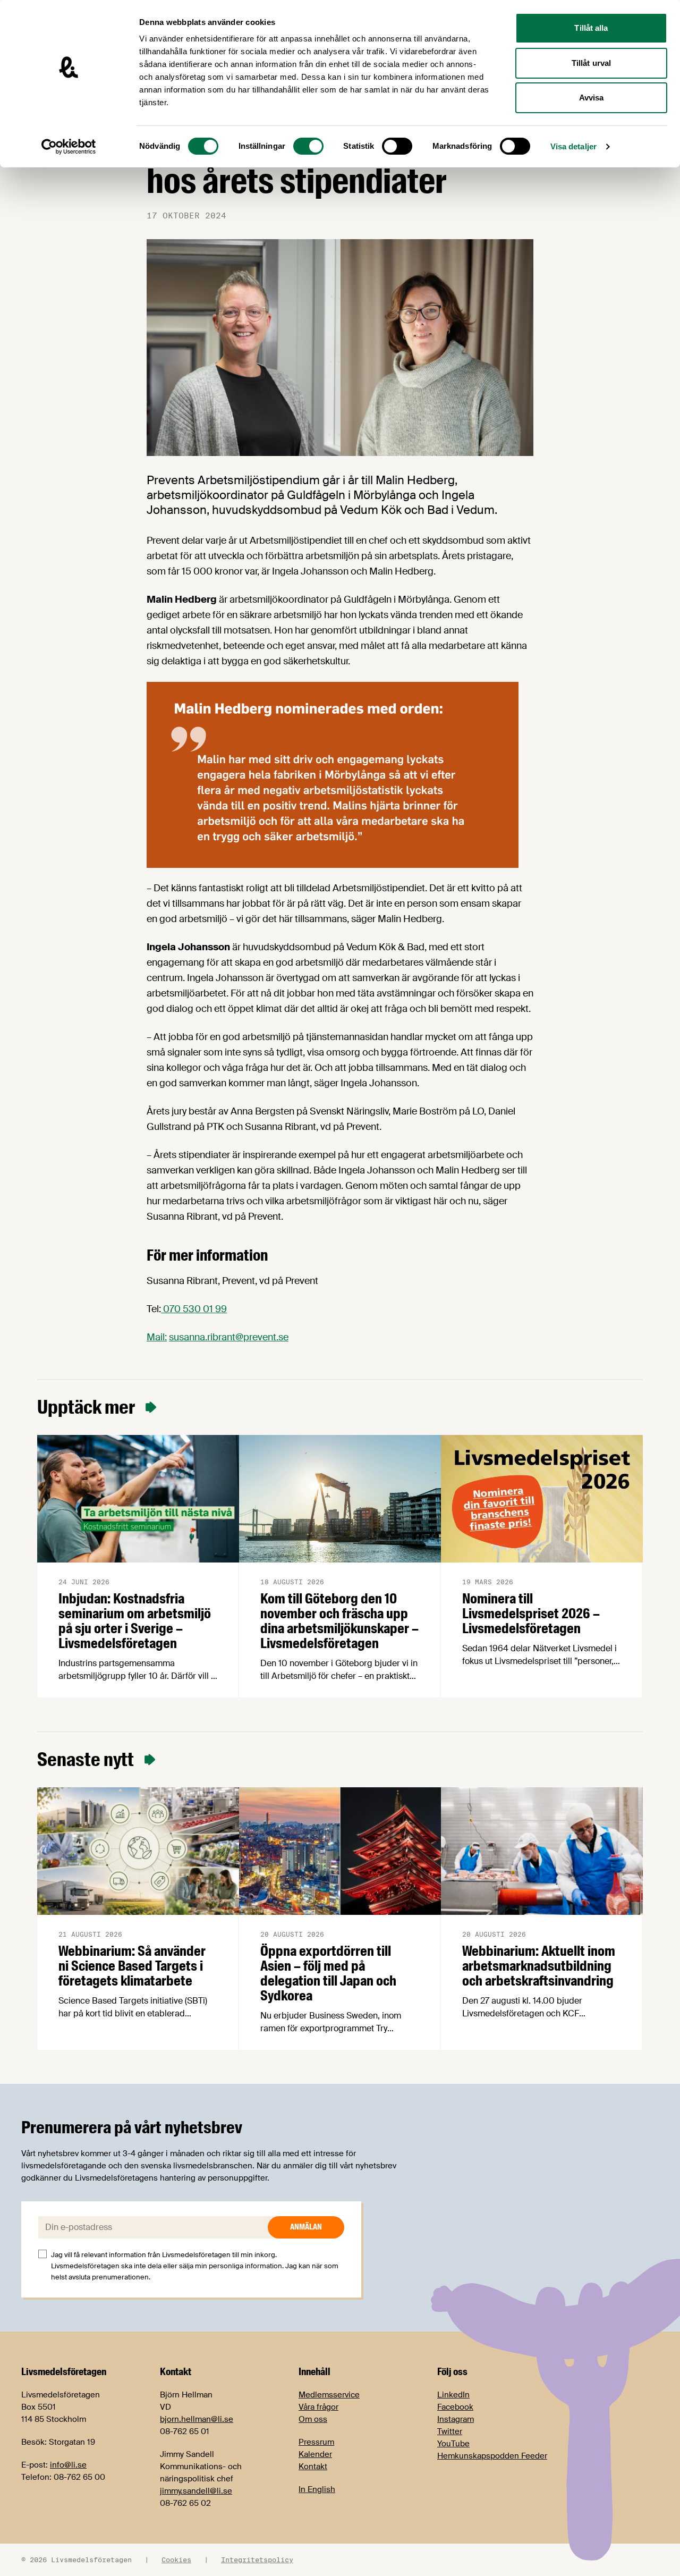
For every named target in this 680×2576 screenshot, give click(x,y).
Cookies (176, 2560)
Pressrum (316, 2442)
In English (317, 2489)
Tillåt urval (591, 63)
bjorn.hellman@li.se (197, 2419)
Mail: (157, 1337)
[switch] (308, 146)
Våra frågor (318, 2407)
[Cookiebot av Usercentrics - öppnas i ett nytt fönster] (69, 147)
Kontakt (313, 2467)
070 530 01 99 (194, 1309)
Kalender (315, 2454)
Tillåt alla (591, 28)
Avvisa (592, 98)
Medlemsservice (329, 2395)
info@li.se (68, 2465)
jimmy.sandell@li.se (196, 2491)
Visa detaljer (573, 146)
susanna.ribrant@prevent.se (229, 1337)
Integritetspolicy (257, 2560)
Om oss (313, 2419)
